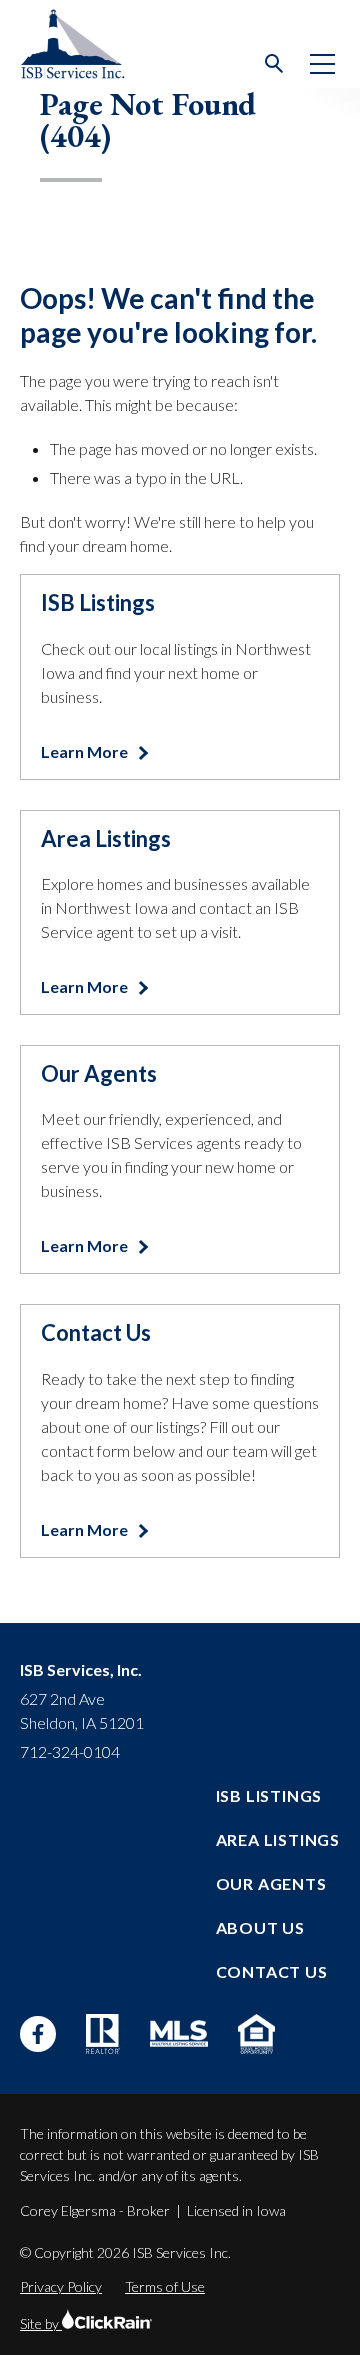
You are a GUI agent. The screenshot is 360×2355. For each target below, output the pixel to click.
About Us (260, 1927)
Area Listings (278, 1839)
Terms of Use (165, 2286)
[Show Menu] (322, 64)
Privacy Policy (61, 2286)
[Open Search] (275, 64)
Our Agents (271, 1883)
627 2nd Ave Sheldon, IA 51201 (82, 1710)
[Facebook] (38, 2034)
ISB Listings (269, 1795)
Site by (41, 2323)
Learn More (86, 751)
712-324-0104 (70, 1751)
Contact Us (272, 1971)
